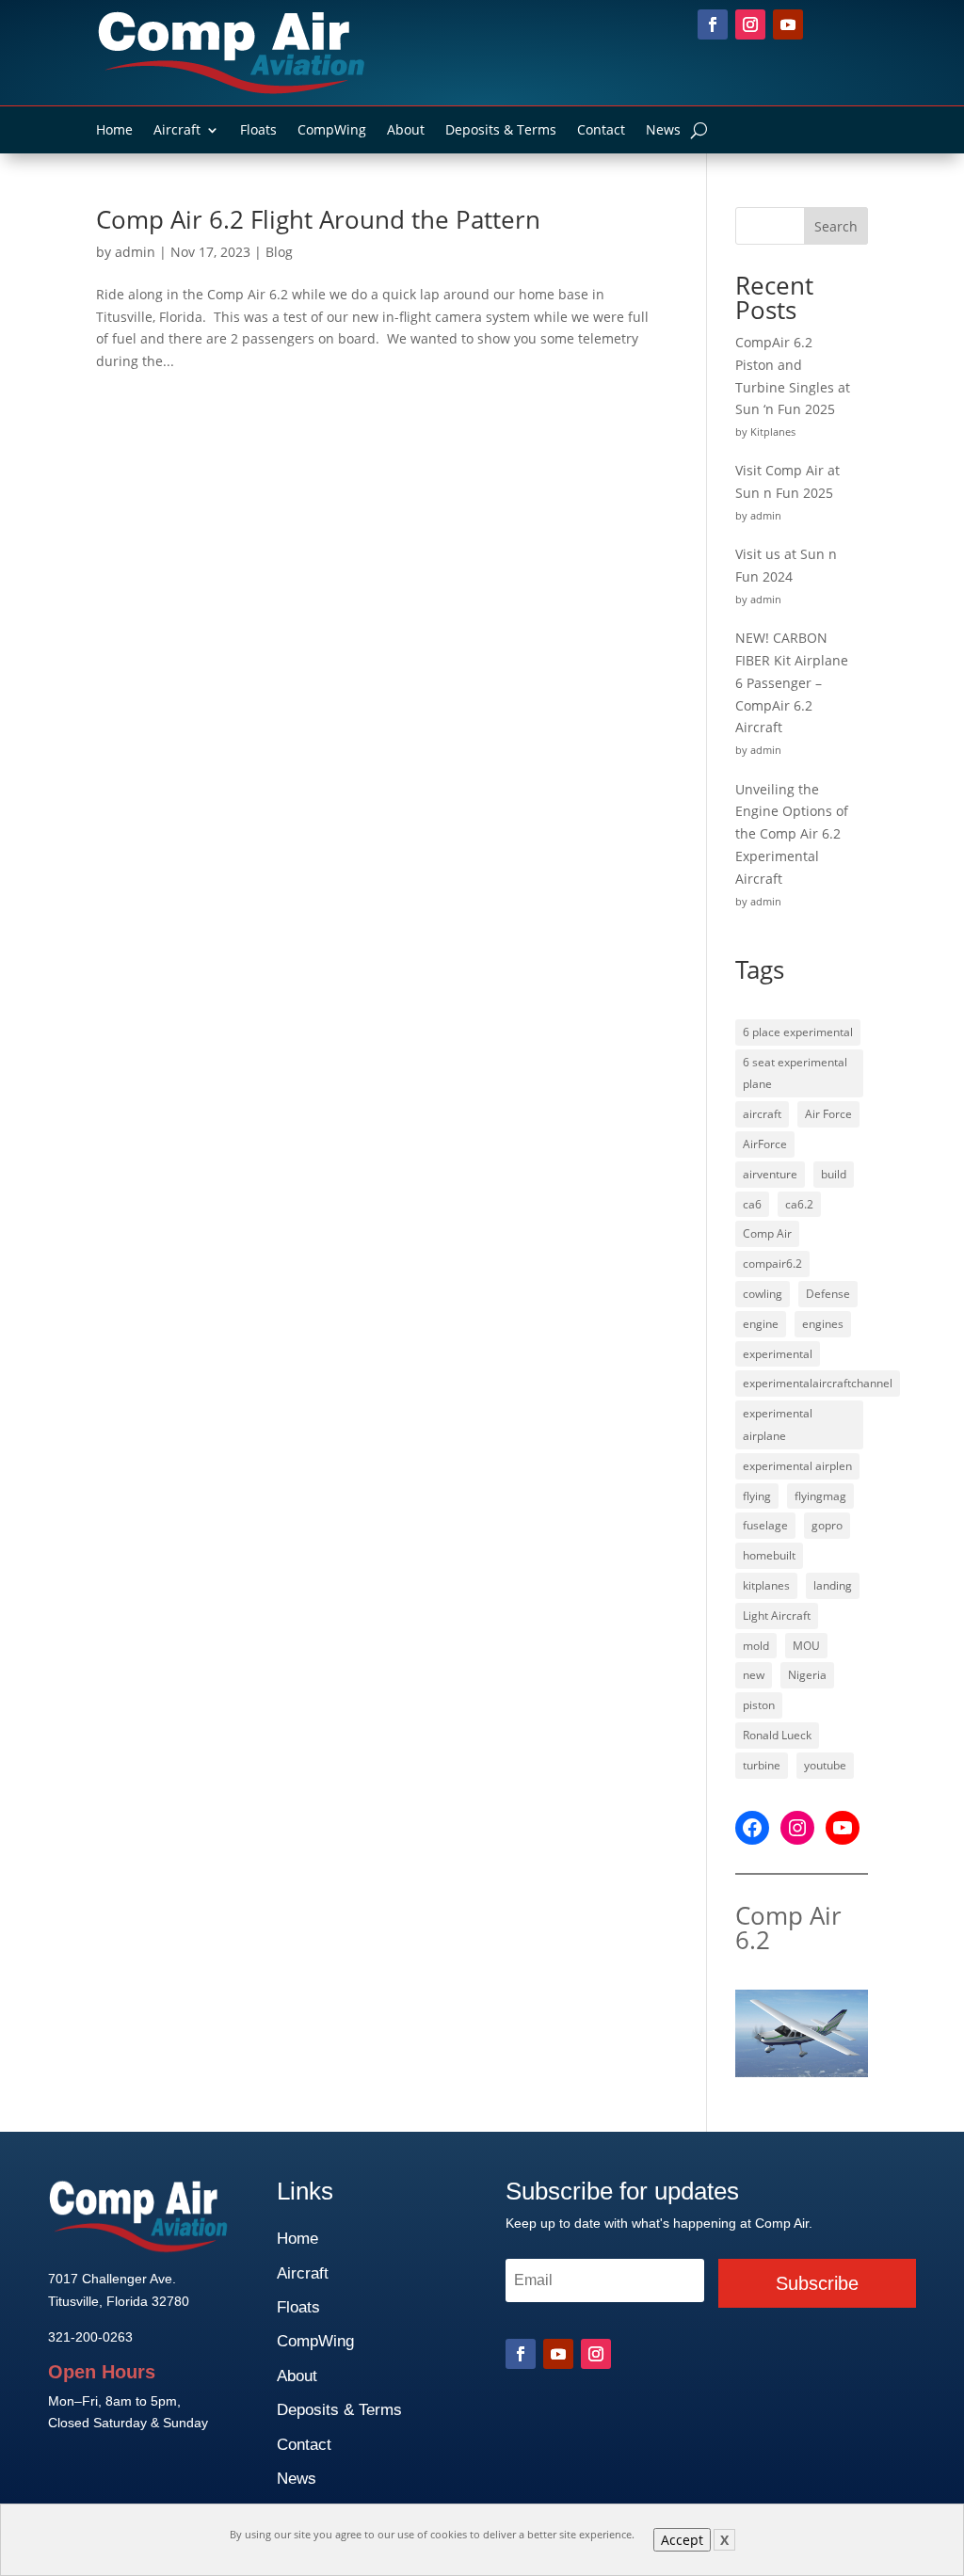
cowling (763, 1294)
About (406, 131)
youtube (825, 1765)
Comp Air (767, 1233)
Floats (258, 131)
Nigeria (807, 1675)
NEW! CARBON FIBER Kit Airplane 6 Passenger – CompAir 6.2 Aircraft (792, 682)
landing (833, 1585)
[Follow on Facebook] (713, 24)
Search (836, 226)
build (834, 1174)
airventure (770, 1174)
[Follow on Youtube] (788, 24)
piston (759, 1705)
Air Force (828, 1114)
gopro (827, 1525)
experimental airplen (797, 1466)
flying (757, 1496)
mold (756, 1646)
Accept (682, 2540)
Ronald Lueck (777, 1735)
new (754, 1675)
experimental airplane (778, 1424)
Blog (279, 252)
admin (135, 252)
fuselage (765, 1525)
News (663, 131)
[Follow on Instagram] (750, 24)
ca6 (752, 1204)
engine (761, 1324)
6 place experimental (798, 1032)
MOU (806, 1646)
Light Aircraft (777, 1616)
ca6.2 (799, 1204)
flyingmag (820, 1496)
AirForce (765, 1144)
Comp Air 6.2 (788, 1928)
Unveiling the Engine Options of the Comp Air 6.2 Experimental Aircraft (792, 834)
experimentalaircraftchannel (818, 1383)
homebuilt (769, 1555)
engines (823, 1324)
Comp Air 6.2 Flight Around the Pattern (318, 219)
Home (114, 131)
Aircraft (177, 131)
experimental (778, 1354)
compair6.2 (772, 1264)
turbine (762, 1765)
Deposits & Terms (501, 131)
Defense (828, 1294)
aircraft (762, 1114)
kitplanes (766, 1585)
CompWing (332, 131)
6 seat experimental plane (795, 1073)
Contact (601, 131)
